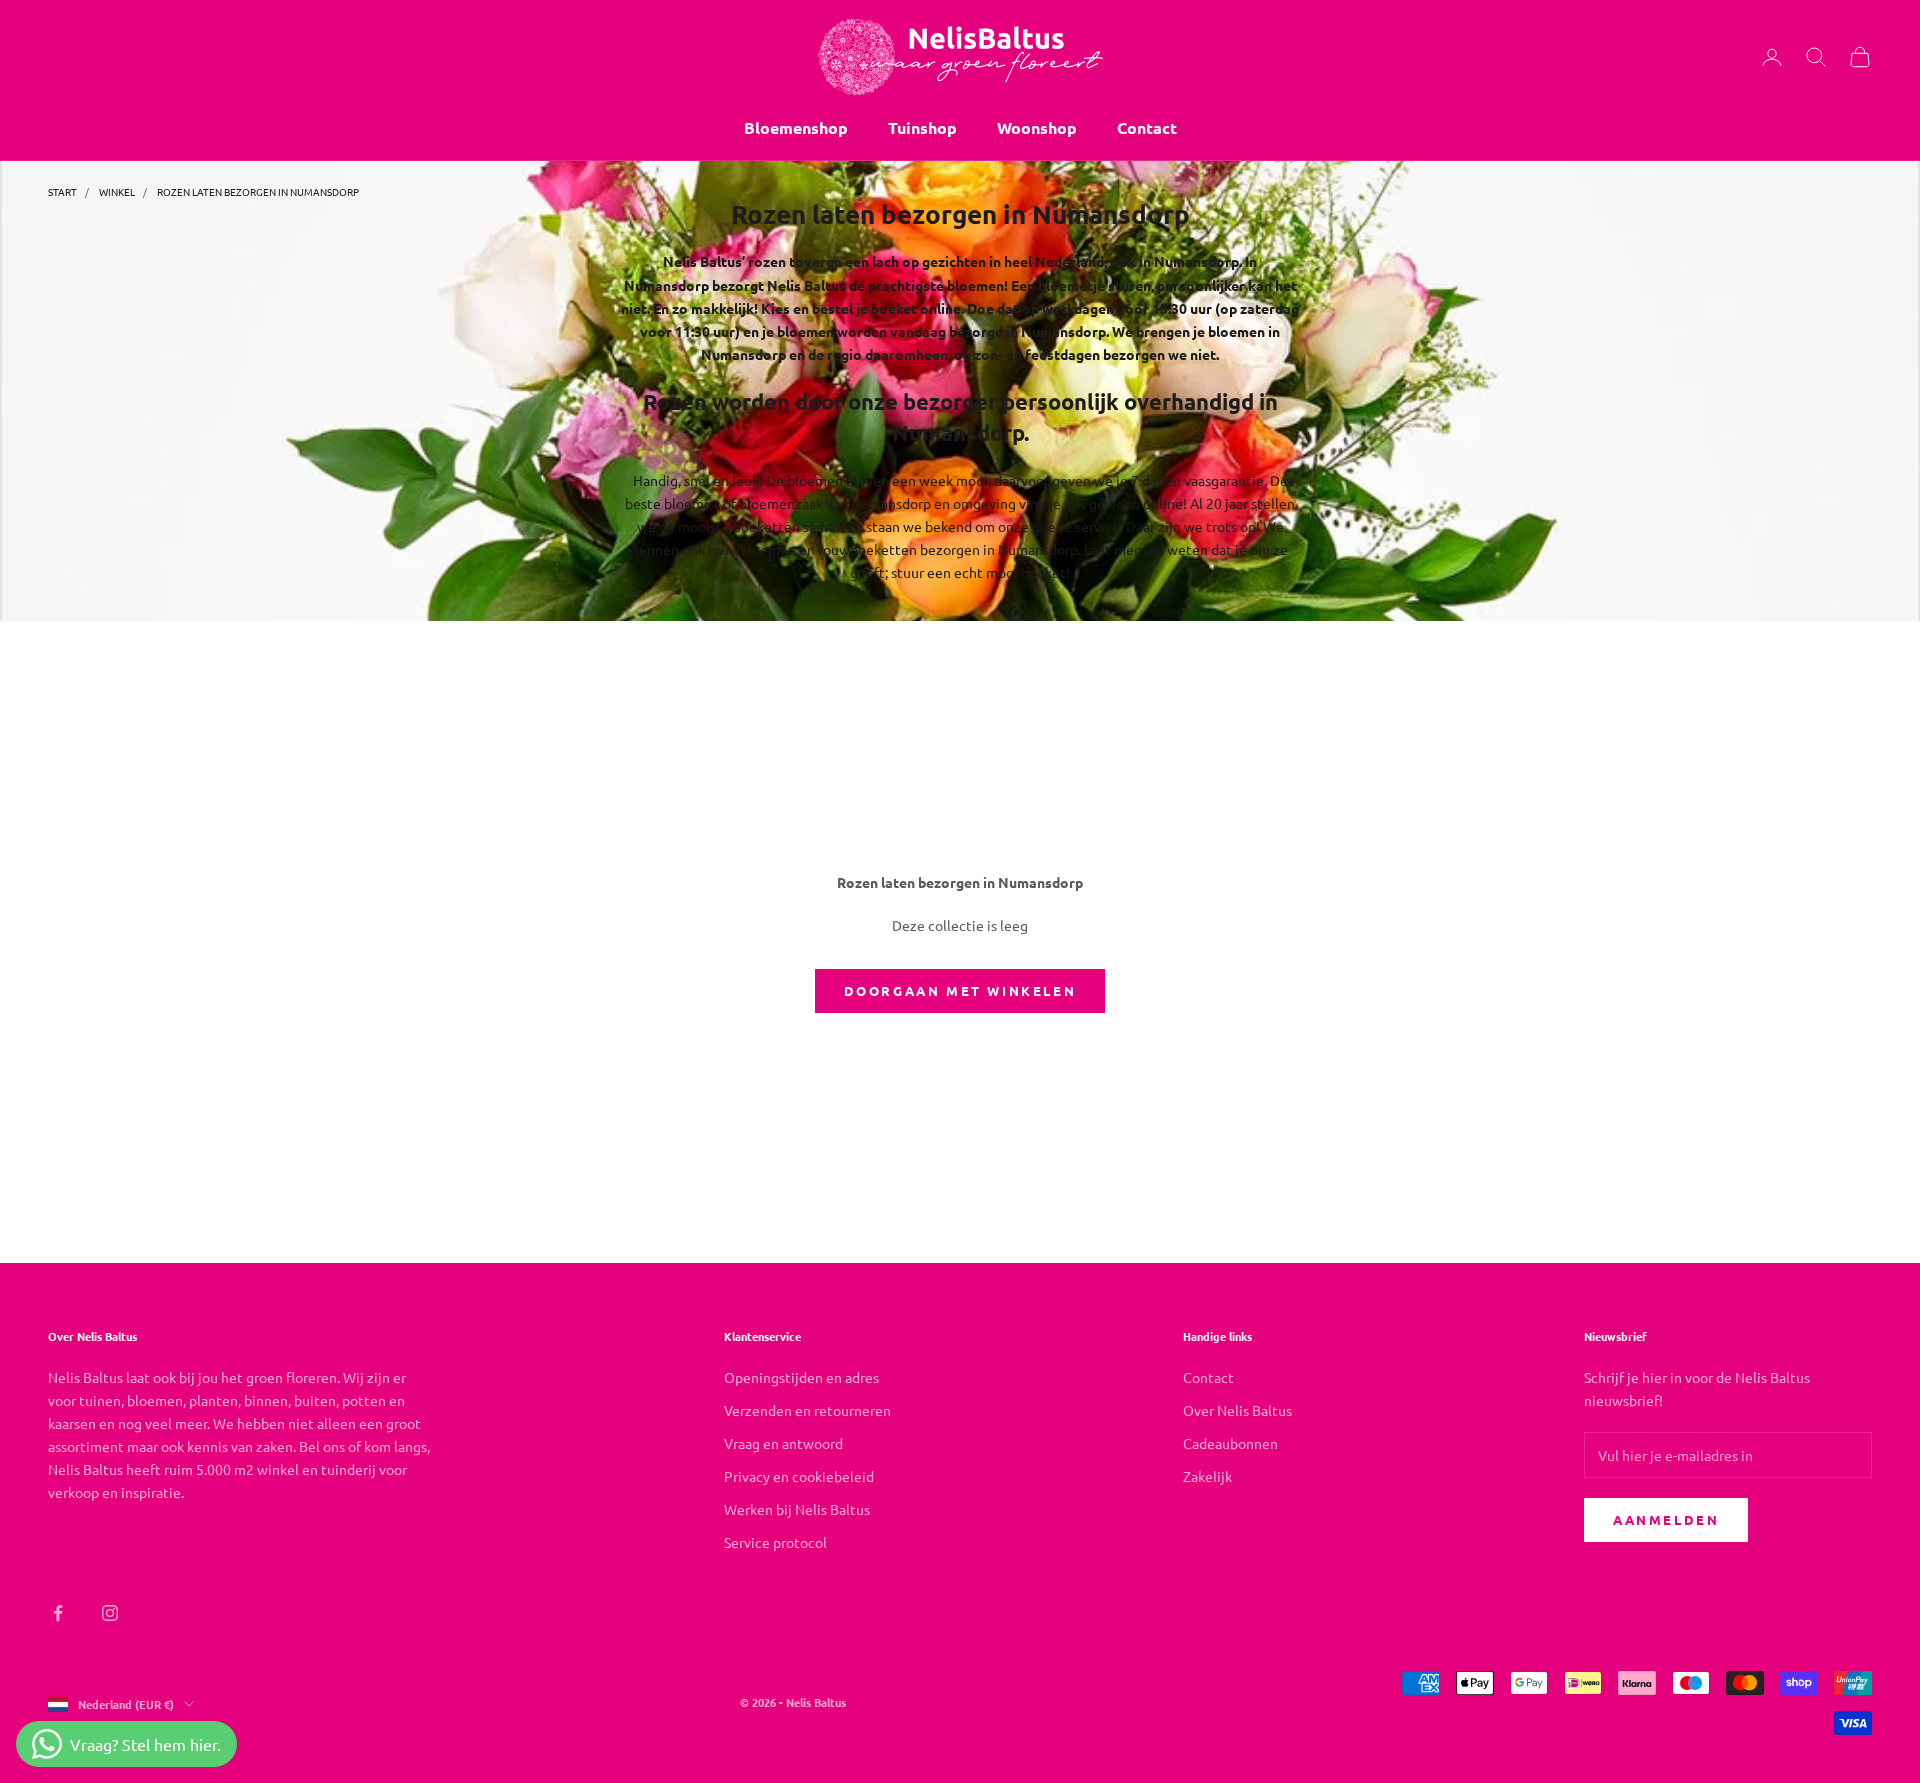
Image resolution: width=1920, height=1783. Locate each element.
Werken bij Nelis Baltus (797, 1509)
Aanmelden (1666, 1519)
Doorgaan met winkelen (960, 990)
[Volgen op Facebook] (58, 1613)
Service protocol (775, 1542)
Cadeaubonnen (1230, 1443)
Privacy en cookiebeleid (799, 1476)
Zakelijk (1207, 1476)
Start (62, 191)
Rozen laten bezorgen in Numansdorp (258, 191)
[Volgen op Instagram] (110, 1613)
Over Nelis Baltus (1237, 1410)
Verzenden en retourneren (807, 1410)
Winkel (117, 191)
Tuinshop (922, 127)
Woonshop (1037, 127)
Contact (1147, 127)
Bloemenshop (796, 127)
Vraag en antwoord (783, 1443)
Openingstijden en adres (801, 1377)
